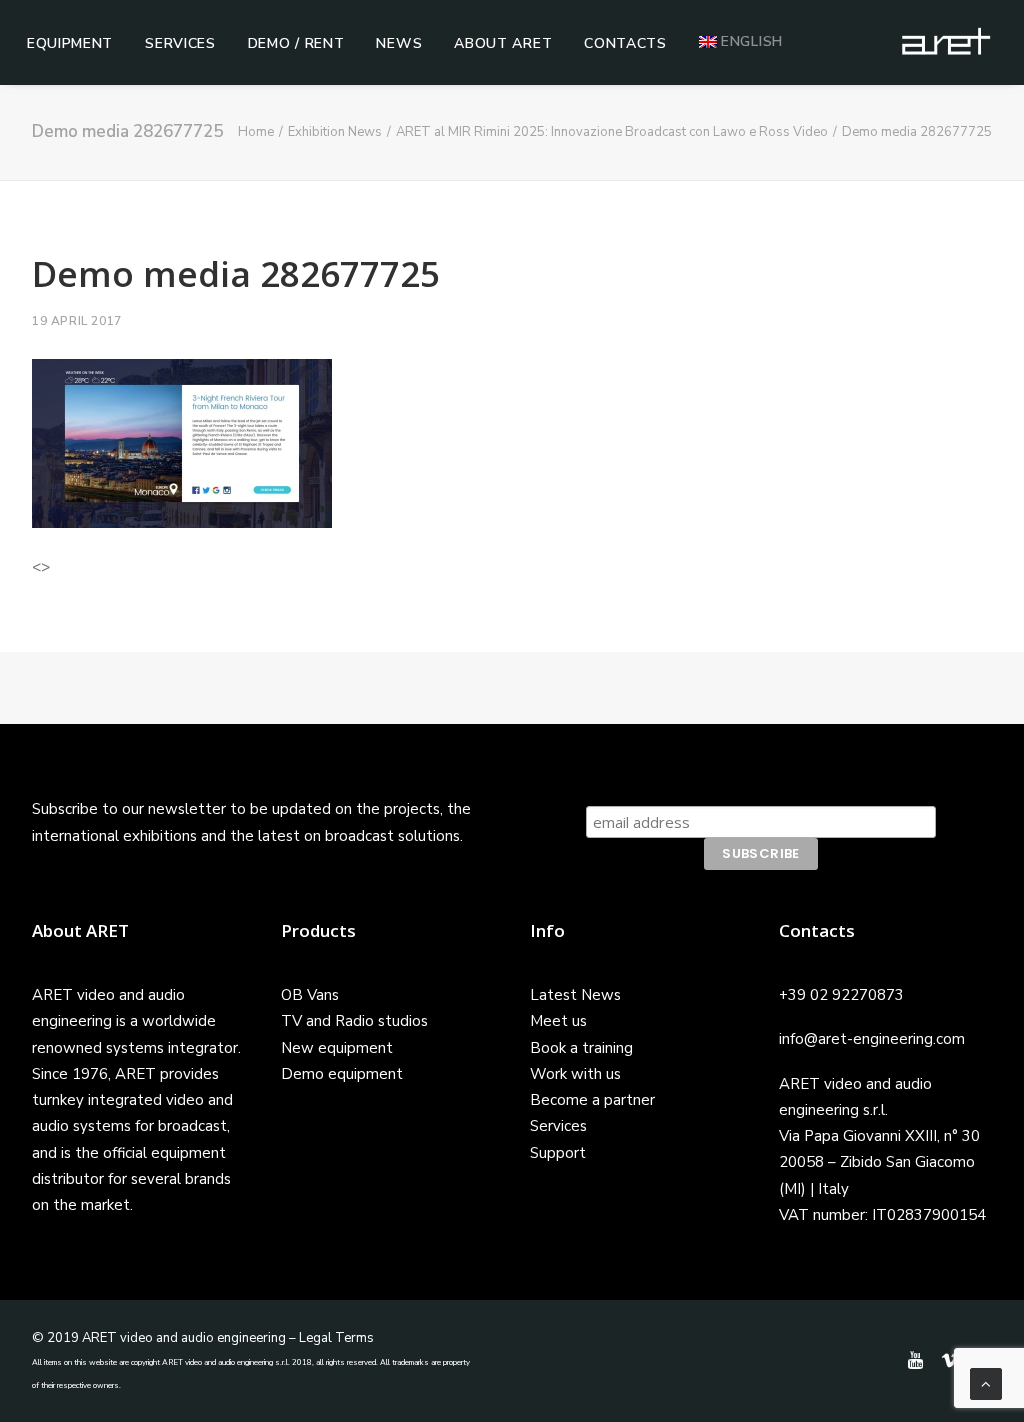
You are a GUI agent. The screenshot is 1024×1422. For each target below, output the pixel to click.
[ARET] (946, 42)
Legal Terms (336, 1338)
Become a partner (592, 1100)
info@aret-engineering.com (872, 1039)
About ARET (503, 43)
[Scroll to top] (986, 1383)
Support (558, 1153)
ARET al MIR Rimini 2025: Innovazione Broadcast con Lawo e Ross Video (612, 132)
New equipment (337, 1048)
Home (256, 132)
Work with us (575, 1074)
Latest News (575, 995)
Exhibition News (335, 132)
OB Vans (310, 995)
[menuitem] (70, 44)
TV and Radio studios (354, 1021)
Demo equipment (342, 1074)
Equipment (70, 43)
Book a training (581, 1048)
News (399, 43)
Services (180, 43)
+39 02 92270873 (841, 995)
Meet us (558, 1021)
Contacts (625, 43)
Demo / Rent (296, 43)
